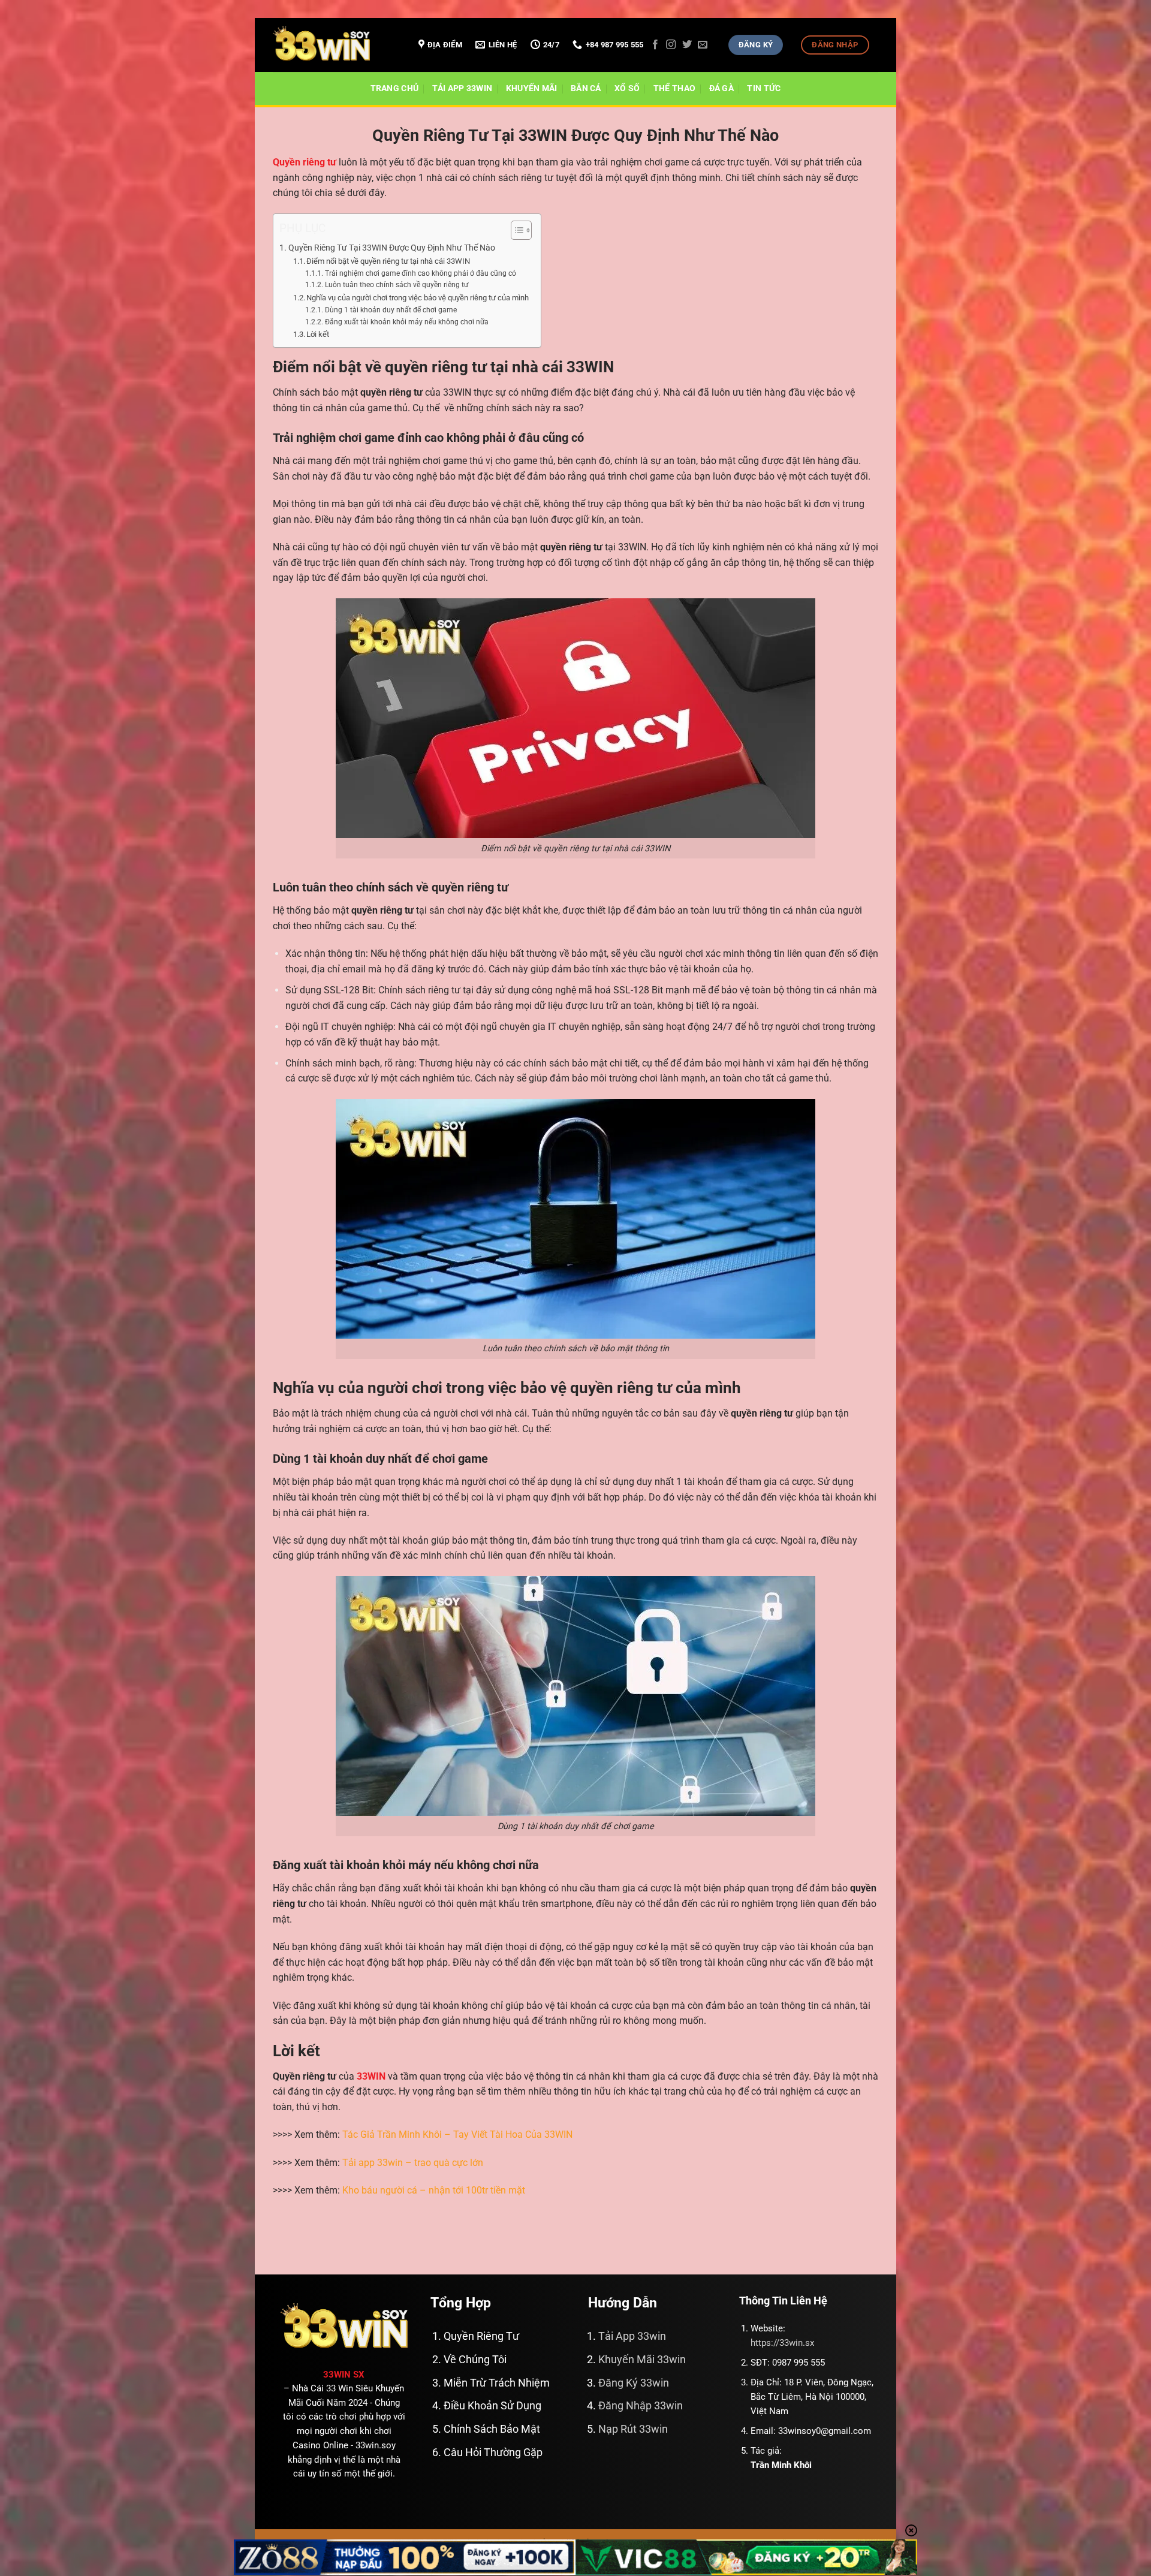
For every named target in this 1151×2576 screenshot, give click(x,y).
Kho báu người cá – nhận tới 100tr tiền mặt (434, 2190)
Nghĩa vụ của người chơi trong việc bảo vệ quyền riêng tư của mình (418, 298)
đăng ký (428, 969)
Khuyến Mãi (532, 88)
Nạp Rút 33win (633, 2429)
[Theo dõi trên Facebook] (655, 45)
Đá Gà (721, 88)
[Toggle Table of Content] (515, 230)
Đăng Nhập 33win (641, 2406)
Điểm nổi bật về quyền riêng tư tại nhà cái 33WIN (388, 261)
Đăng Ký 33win (634, 2383)
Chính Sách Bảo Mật (492, 2429)
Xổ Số (627, 88)
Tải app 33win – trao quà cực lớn (413, 2163)
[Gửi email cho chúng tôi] (703, 45)
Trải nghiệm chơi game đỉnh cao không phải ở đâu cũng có (420, 273)
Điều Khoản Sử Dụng (492, 2406)
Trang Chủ (395, 88)
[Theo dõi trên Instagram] (671, 45)
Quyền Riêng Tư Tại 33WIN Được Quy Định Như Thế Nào (392, 248)
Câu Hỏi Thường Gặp (493, 2453)
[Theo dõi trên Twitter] (687, 45)
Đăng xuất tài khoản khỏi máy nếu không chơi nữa (406, 322)
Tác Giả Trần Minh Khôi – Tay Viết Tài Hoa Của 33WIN (457, 2134)
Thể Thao (674, 88)
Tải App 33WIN (462, 88)
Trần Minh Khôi (781, 2465)
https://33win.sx (782, 2343)
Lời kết (318, 334)
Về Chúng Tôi (475, 2360)
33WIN (371, 2076)
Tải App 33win (632, 2336)
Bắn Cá (586, 88)
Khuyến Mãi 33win (642, 2360)
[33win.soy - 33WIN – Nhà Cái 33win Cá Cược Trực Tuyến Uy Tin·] (333, 45)
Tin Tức (764, 88)
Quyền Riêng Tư (481, 2336)
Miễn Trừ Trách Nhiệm (497, 2383)
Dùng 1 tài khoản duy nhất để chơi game (391, 310)
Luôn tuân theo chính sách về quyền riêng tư (396, 285)
